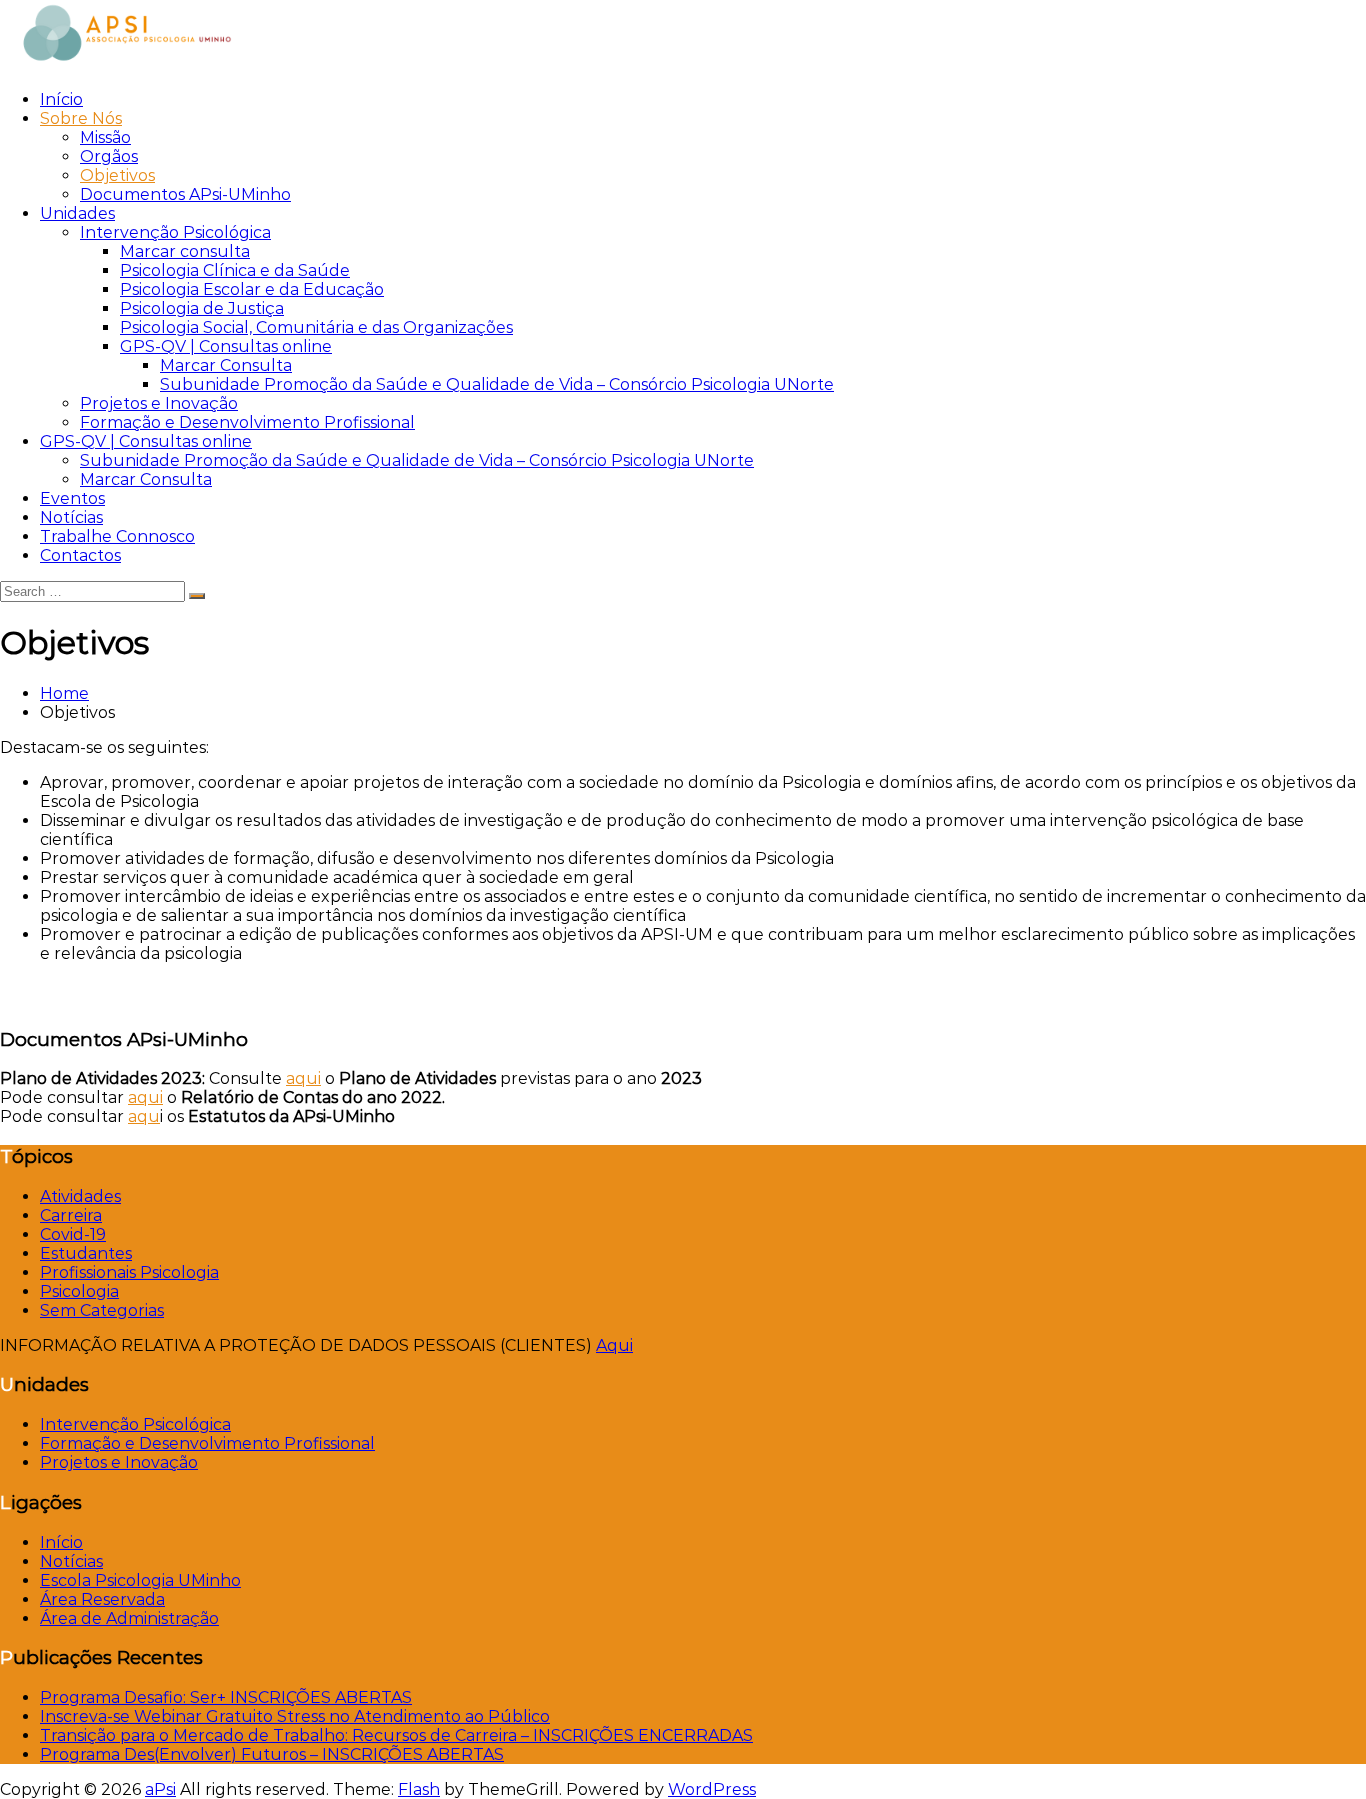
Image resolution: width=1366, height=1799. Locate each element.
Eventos (72, 498)
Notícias (71, 517)
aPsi (160, 1789)
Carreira (71, 1215)
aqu (144, 1116)
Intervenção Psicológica (175, 232)
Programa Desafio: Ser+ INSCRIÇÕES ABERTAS (226, 1697)
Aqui (614, 1345)
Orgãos (109, 156)
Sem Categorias (102, 1310)
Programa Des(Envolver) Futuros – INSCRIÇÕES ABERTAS (272, 1754)
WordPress (712, 1789)
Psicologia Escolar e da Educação (252, 289)
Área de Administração (129, 1618)
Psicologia (79, 1291)
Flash (419, 1789)
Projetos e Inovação (159, 403)
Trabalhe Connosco (117, 536)
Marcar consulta (185, 251)
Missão (105, 137)
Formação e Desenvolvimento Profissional (247, 422)
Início (61, 99)
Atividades (80, 1196)
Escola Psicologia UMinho (140, 1580)
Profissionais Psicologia (129, 1272)
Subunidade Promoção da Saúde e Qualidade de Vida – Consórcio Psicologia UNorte (497, 384)
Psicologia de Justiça (202, 308)
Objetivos (117, 175)
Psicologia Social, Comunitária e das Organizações (316, 327)
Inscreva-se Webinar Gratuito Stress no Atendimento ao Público (295, 1716)
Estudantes (86, 1253)
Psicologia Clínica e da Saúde (235, 270)
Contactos (80, 555)
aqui (303, 1078)
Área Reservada (102, 1599)
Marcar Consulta (226, 365)
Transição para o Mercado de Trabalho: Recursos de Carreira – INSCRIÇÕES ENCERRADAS (396, 1735)
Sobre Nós (81, 118)
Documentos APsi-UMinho (185, 194)
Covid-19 (73, 1234)
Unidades (77, 213)
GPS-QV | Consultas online (226, 346)
